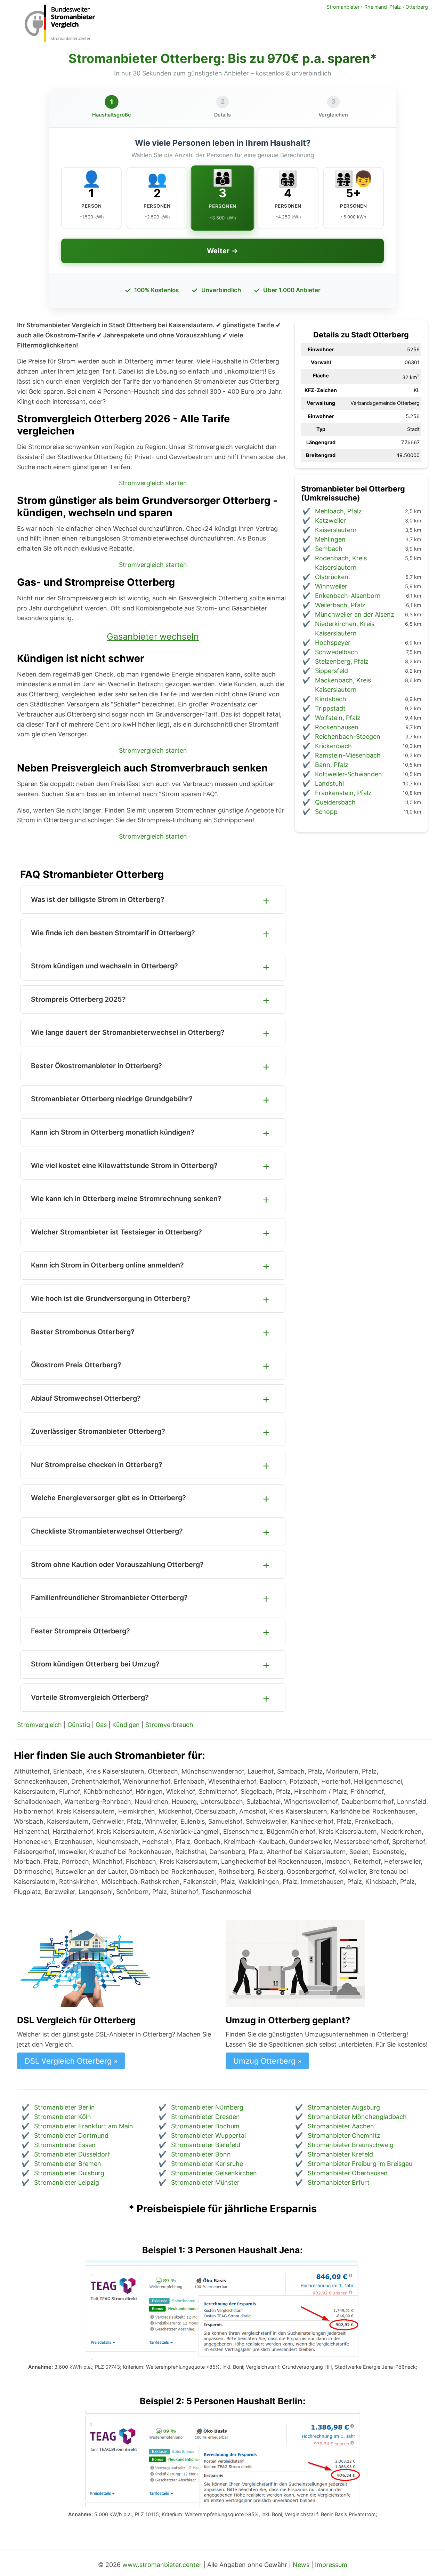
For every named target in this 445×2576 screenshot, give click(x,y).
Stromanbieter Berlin (64, 2107)
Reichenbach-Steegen (348, 737)
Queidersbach (335, 802)
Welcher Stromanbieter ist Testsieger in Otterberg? (116, 1232)
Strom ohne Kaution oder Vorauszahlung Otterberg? (117, 1565)
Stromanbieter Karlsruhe (207, 2164)
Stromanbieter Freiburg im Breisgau (360, 2164)
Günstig (79, 1725)
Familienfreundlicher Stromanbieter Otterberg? (109, 1598)
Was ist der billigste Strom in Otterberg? (98, 899)
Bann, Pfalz (332, 765)
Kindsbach (331, 699)
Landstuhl (329, 783)
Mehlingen (330, 539)
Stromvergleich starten (153, 483)
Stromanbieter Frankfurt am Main (84, 2126)
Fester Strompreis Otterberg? (80, 1631)
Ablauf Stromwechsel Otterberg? (86, 1398)
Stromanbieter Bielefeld (206, 2145)
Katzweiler (330, 521)
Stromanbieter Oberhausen (348, 2173)
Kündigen (126, 1725)
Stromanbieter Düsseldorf (72, 2154)
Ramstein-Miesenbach (348, 755)
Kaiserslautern (336, 530)
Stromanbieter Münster (205, 2182)
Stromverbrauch (169, 1725)
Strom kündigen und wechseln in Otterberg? (104, 966)
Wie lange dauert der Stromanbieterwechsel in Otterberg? (128, 1032)
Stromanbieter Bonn (201, 2154)
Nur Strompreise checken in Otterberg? (97, 1465)
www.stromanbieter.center (162, 2565)
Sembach (329, 549)
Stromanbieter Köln (63, 2117)
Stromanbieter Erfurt (339, 2182)
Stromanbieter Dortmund (71, 2135)
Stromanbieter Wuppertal (208, 2135)
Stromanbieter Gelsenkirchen (214, 2173)
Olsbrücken (332, 577)
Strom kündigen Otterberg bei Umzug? (95, 1664)
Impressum (331, 2565)
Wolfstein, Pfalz (338, 718)
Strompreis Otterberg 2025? (78, 999)
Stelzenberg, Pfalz (342, 661)
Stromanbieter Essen (65, 2145)
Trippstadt (330, 708)
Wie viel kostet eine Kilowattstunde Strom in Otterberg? (124, 1166)
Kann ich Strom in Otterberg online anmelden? (107, 1265)
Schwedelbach (337, 652)
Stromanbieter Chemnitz (344, 2135)
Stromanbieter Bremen (68, 2164)
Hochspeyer (333, 643)
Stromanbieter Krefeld (340, 2154)
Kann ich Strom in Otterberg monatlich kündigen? (113, 1132)
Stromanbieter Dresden (205, 2117)
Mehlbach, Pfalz (338, 511)
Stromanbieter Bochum (205, 2126)
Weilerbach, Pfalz (340, 605)
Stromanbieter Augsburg (344, 2107)
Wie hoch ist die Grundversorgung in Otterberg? (111, 1298)
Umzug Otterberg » (268, 2061)
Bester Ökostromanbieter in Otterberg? (96, 1066)
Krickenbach (333, 746)
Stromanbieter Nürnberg (207, 2107)
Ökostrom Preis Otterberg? (76, 1365)
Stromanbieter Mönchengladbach (357, 2117)
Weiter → (222, 251)
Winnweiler (331, 586)
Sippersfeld (331, 671)
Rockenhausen (337, 727)
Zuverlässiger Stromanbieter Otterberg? (98, 1431)
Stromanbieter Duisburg (69, 2173)
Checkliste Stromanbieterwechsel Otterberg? (107, 1531)
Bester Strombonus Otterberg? (83, 1332)
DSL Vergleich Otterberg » (71, 2061)
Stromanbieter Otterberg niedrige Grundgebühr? (112, 1099)
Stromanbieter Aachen (341, 2126)
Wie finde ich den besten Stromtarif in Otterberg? (113, 933)
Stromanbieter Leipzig (67, 2182)
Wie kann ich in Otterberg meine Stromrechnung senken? (126, 1199)
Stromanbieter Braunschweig (351, 2145)
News (301, 2565)
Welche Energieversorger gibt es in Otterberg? (108, 1498)
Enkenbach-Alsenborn (348, 596)
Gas (101, 1725)
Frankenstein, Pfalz (343, 793)
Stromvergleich (39, 1725)
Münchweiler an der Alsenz (355, 614)
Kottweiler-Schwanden (349, 774)
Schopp (326, 812)
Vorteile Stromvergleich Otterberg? (90, 1697)
